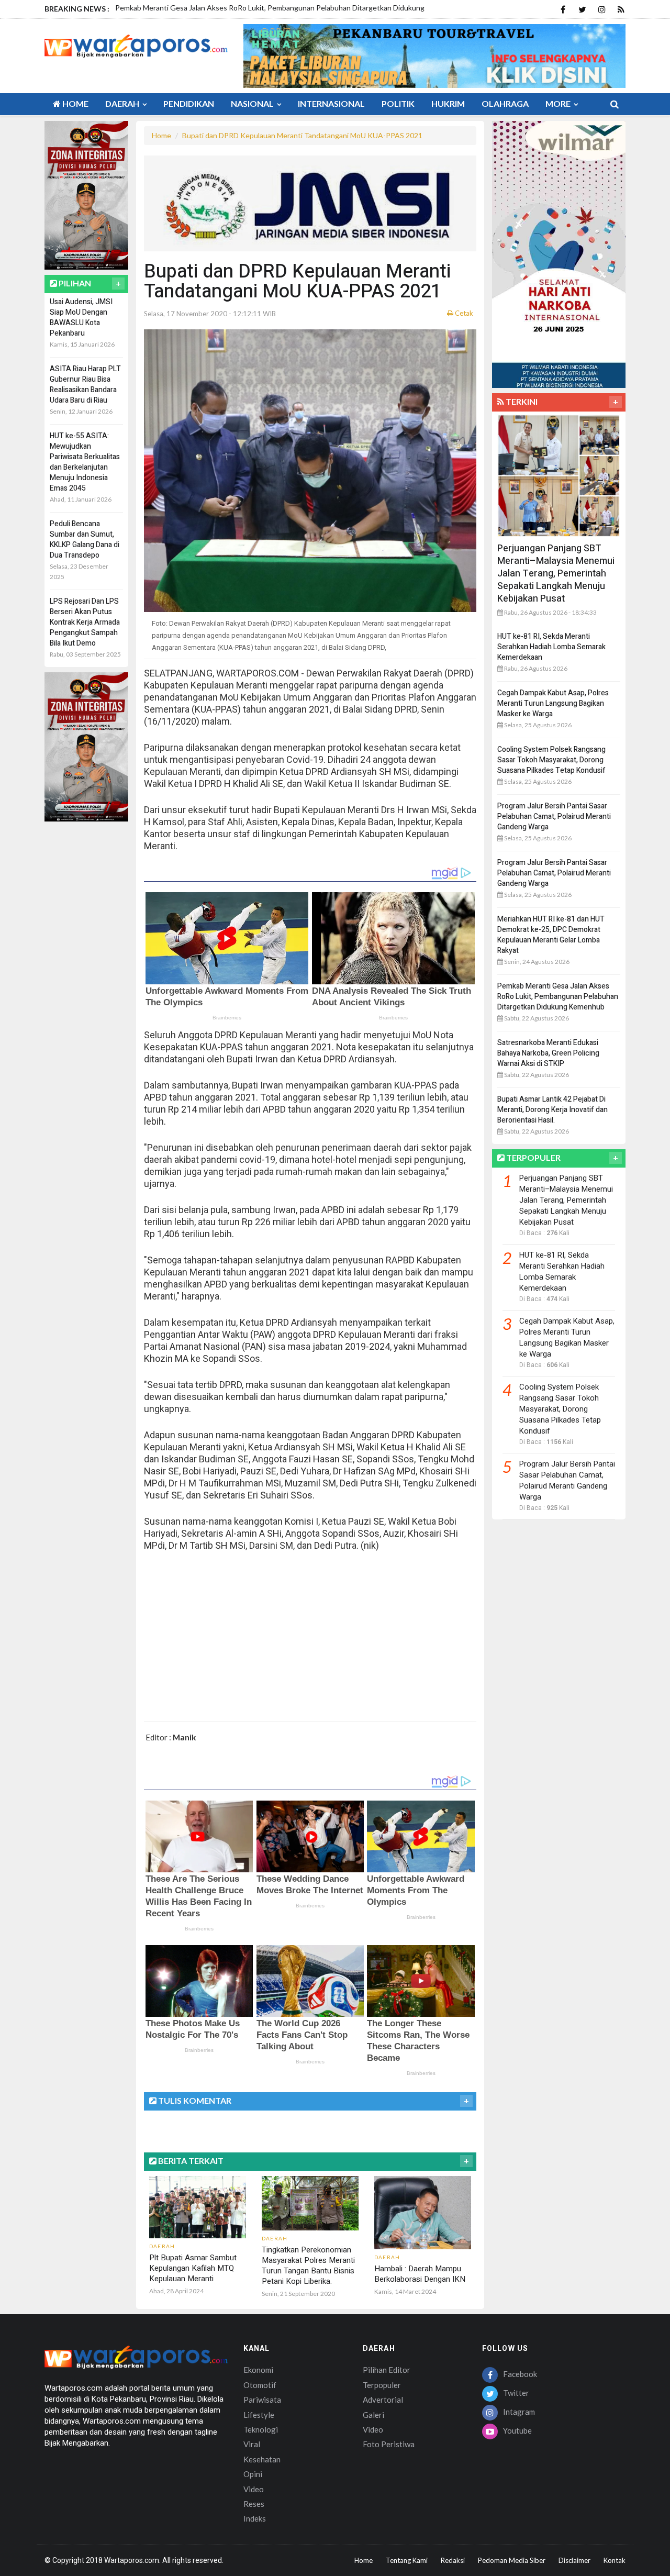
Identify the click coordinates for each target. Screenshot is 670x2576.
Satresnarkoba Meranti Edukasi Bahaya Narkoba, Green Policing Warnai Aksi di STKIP (548, 1053)
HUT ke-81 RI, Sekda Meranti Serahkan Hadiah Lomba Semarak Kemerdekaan (551, 647)
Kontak (615, 2560)
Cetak (463, 313)
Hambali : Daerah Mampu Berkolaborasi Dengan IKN (420, 2274)
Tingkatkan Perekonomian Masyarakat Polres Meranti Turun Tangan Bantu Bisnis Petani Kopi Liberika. (308, 2266)
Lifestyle (259, 2415)
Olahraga (505, 103)
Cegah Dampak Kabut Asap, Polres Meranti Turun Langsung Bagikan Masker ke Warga (553, 703)
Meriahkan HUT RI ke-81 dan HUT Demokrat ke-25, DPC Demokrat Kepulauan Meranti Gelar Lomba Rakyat (551, 935)
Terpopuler (382, 2385)
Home (75, 103)
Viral (252, 2444)
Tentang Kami (407, 2560)
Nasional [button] (253, 103)
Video (254, 2489)
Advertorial (383, 2400)
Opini (253, 2474)
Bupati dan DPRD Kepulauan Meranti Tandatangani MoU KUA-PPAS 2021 (302, 135)
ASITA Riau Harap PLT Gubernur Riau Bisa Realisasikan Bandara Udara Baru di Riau (85, 385)
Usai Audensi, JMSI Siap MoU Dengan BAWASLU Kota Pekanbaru (81, 318)
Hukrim (448, 103)
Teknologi (261, 2429)
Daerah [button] (123, 103)
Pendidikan (189, 103)
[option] (271, 13)
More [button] (559, 103)
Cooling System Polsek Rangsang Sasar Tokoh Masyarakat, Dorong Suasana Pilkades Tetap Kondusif (551, 760)
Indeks (255, 2518)
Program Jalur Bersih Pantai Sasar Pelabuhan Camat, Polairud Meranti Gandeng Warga (554, 817)
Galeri (373, 2415)
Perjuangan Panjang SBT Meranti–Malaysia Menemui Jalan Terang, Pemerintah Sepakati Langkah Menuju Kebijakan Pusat (556, 574)
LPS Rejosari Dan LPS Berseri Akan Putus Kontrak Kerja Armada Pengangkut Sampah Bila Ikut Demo (85, 622)
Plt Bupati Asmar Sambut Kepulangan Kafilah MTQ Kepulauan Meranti (193, 2268)
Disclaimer (574, 2560)
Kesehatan (262, 2459)
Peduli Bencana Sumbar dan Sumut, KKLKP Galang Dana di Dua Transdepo (85, 540)
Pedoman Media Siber (512, 2560)
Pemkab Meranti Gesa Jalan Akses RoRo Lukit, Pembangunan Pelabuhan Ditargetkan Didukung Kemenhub (558, 997)
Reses (254, 2504)
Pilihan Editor (387, 2370)
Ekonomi (258, 2370)
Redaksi (453, 2560)
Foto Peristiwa (389, 2444)
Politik (398, 103)
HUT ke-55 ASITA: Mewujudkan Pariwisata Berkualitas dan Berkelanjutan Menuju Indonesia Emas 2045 (85, 462)
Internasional (331, 103)
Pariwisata (262, 2400)
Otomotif (260, 2385)
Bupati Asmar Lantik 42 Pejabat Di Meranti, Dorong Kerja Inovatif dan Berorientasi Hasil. (552, 1110)
